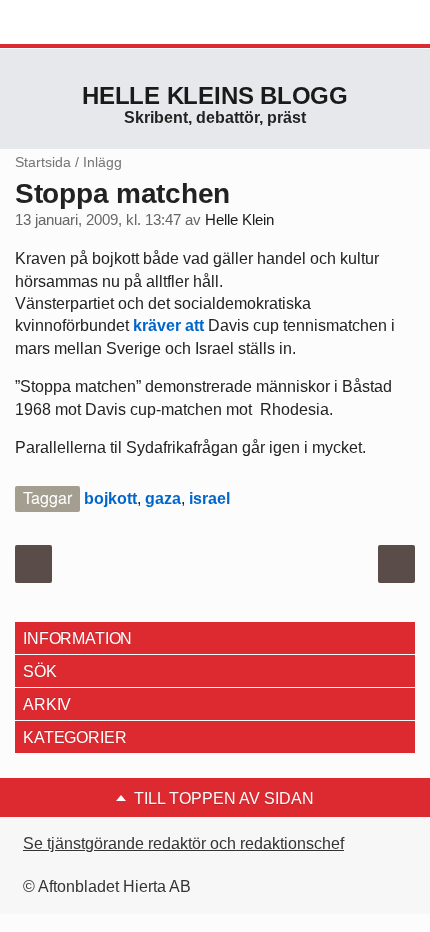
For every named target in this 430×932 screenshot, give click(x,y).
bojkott (110, 498)
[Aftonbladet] (90, 23)
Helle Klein (239, 220)
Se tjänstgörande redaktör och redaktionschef (183, 843)
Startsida (43, 162)
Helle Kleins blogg (215, 95)
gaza (163, 498)
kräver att (170, 325)
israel (209, 498)
